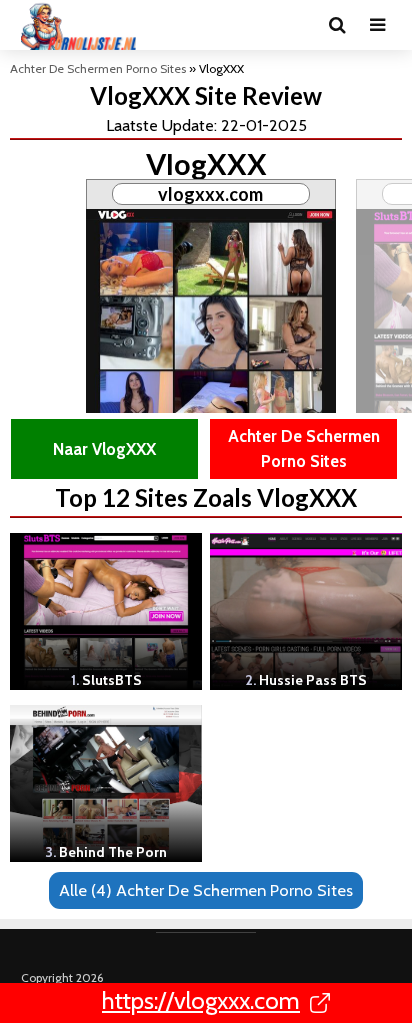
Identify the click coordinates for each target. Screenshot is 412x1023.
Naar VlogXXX (104, 449)
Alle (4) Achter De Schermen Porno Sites (206, 890)
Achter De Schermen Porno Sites (98, 68)
